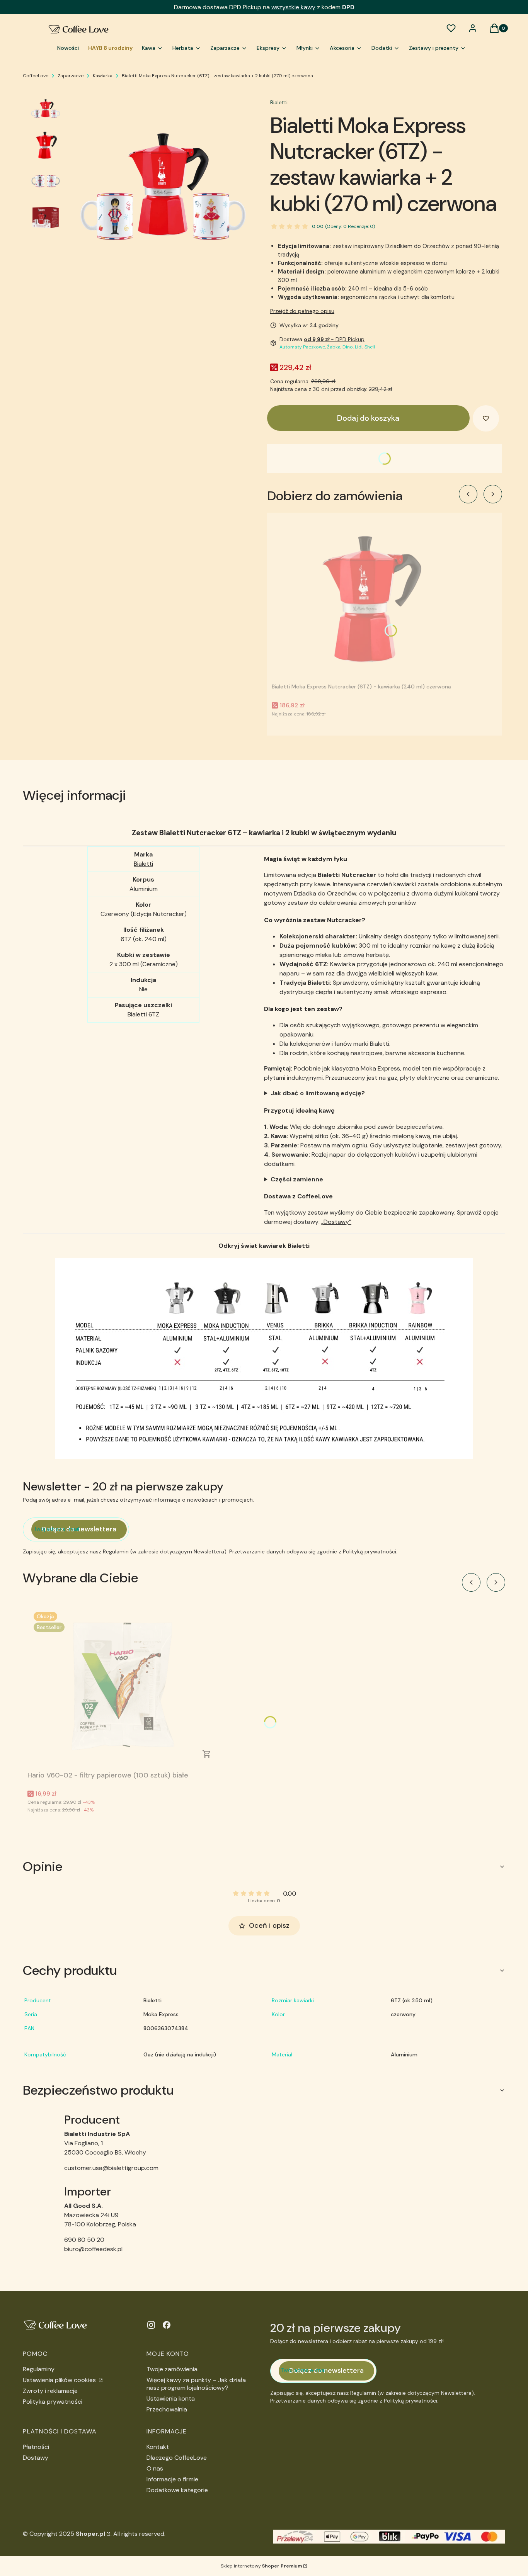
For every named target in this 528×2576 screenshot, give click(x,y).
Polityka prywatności (53, 2402)
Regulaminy (39, 2369)
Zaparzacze (71, 76)
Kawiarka (103, 76)
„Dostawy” (336, 1222)
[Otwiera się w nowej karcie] (151, 2325)
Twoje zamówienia (172, 2369)
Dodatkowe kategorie (177, 2490)
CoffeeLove (36, 76)
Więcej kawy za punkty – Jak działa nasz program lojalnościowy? (196, 2384)
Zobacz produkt (207, 1754)
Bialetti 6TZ (143, 1014)
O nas (155, 2468)
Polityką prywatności (370, 1551)
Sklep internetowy (261, 2566)
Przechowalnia (167, 2409)
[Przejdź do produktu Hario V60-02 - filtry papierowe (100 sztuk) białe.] (124, 1687)
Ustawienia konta (171, 2398)
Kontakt (158, 2447)
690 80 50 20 (84, 2240)
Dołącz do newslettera (79, 1529)
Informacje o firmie (172, 2479)
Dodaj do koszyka (368, 418)
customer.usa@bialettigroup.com (111, 2168)
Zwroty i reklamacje (50, 2391)
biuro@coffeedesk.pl (93, 2249)
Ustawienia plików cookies (60, 2380)
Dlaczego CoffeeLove (177, 2458)
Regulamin (116, 1551)
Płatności (36, 2447)
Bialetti (279, 102)
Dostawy (36, 2458)
